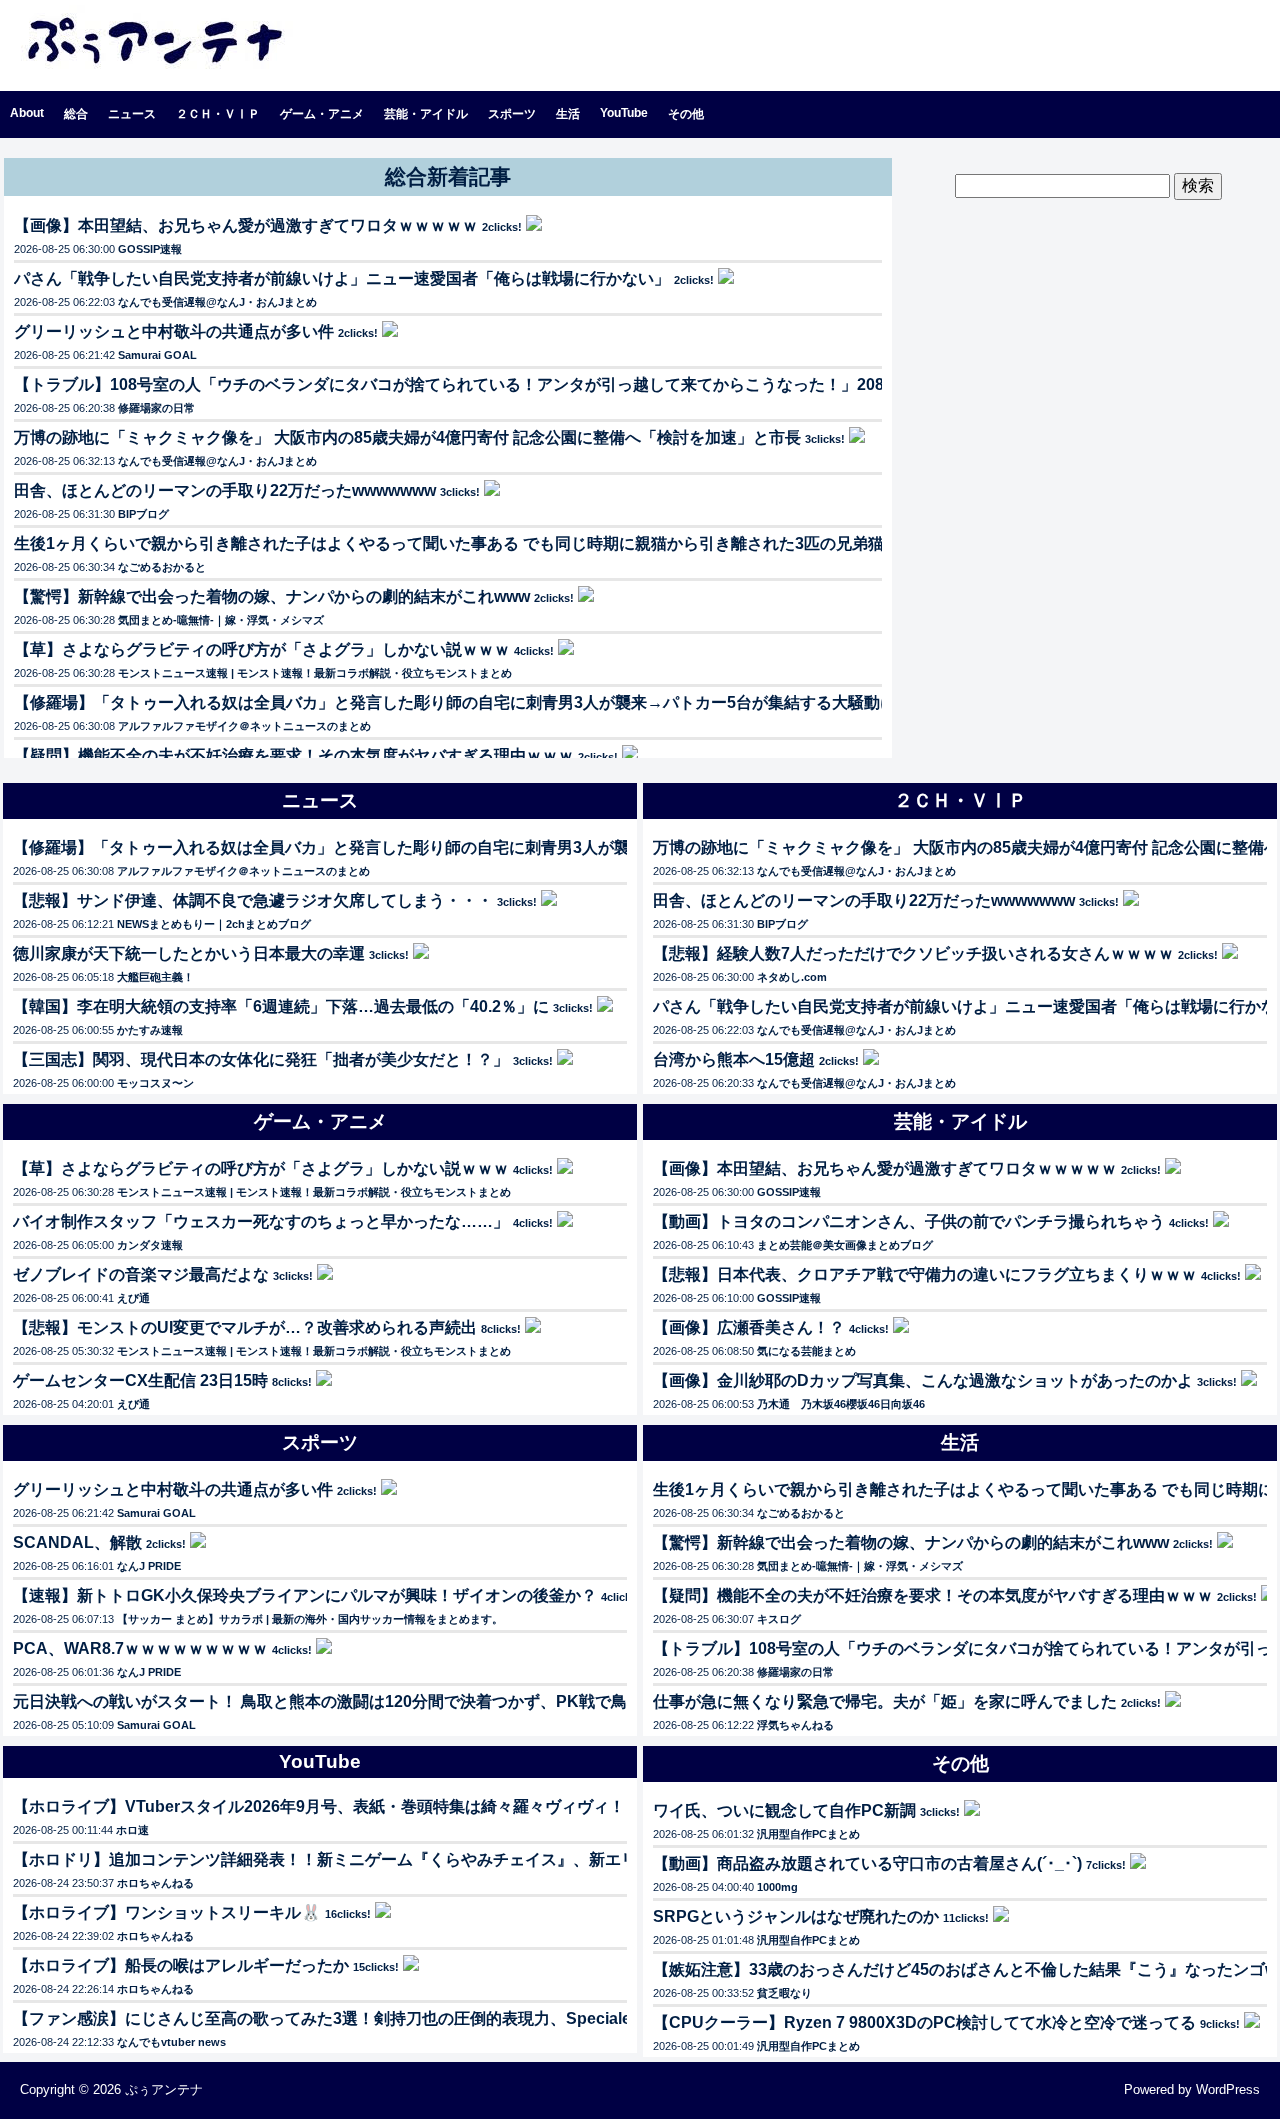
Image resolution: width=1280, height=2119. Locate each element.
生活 (568, 114)
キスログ (779, 1619)
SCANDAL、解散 (77, 1542)
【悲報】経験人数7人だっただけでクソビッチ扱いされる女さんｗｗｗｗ (913, 953)
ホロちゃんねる (155, 1883)
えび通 (133, 1298)
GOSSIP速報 (150, 249)
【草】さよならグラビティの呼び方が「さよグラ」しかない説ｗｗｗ (262, 649)
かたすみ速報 (150, 1030)
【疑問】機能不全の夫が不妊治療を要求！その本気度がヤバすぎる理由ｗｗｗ (294, 755)
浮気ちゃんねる (795, 1725)
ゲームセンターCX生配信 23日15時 (140, 1380)
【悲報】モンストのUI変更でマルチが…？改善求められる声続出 (245, 1327)
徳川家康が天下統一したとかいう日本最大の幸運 (189, 953)
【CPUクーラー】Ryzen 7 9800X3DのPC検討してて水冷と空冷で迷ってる (924, 2022)
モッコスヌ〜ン (155, 1083)
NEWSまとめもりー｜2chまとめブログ (214, 924)
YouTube (624, 113)
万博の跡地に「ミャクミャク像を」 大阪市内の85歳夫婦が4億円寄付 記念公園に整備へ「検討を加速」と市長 (407, 437)
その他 (686, 114)
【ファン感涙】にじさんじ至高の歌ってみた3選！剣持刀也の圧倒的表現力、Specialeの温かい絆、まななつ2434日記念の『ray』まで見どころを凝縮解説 (568, 2018)
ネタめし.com (792, 977)
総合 (76, 114)
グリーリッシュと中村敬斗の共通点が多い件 (174, 331)
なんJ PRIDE (149, 1566)
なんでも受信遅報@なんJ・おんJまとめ (217, 302)
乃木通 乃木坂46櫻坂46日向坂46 (841, 1404)
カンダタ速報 (150, 1245)
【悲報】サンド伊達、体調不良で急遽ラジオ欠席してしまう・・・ (253, 900)
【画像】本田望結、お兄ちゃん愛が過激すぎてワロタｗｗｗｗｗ (246, 225)
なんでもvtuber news (171, 2042)
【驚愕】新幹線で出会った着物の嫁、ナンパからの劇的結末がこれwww (272, 596)
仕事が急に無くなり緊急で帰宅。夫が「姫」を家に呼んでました (885, 1701)
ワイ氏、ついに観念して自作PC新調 (784, 1810)
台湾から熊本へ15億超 (734, 1059)
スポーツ (512, 114)
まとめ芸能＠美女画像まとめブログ (845, 1245)
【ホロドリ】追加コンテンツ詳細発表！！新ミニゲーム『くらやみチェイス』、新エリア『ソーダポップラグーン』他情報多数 (469, 1859)
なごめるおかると (162, 567)
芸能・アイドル (426, 114)
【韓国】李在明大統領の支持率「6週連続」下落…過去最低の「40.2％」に (281, 1006)
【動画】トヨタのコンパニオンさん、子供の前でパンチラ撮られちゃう (909, 1221)
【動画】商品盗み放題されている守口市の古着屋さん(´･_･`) (867, 1863)
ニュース (132, 114)
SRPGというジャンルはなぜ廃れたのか (796, 1916)
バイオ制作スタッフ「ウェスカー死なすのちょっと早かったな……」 (261, 1221)
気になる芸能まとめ (806, 1351)
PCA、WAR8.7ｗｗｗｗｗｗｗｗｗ (140, 1648)
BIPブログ (143, 514)
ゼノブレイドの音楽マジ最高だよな (141, 1274)
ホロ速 (132, 1830)
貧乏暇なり (784, 1993)
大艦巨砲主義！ (155, 977)
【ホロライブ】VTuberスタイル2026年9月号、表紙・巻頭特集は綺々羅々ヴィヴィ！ (319, 1806)
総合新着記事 (448, 176)
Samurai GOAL (157, 355)
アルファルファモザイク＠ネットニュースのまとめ (244, 726)
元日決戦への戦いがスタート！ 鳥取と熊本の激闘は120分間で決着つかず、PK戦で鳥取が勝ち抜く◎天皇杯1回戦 (420, 1701)
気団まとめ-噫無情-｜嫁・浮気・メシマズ (221, 620)
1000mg (777, 1887)
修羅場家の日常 (156, 408)
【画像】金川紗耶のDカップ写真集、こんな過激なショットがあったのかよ (923, 1380)
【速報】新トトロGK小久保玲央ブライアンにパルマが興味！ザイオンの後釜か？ (305, 1595)
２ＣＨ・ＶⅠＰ (218, 114)
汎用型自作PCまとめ (808, 1834)
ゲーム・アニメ (322, 114)
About (27, 113)
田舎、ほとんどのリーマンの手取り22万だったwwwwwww (225, 490)
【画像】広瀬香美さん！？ (749, 1327)
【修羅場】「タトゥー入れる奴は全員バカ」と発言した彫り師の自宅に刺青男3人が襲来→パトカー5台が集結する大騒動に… (463, 702)
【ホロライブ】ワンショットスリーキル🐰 (167, 1912)
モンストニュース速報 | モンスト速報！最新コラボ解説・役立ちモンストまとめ (315, 673)
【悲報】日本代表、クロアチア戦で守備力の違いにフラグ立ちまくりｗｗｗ (925, 1274)
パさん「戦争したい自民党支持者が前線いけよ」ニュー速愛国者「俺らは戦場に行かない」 (342, 278)
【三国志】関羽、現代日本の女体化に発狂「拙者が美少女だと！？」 (261, 1059)
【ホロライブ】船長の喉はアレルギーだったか (181, 1965)
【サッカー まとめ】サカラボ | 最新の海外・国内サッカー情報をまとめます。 (310, 1619)
